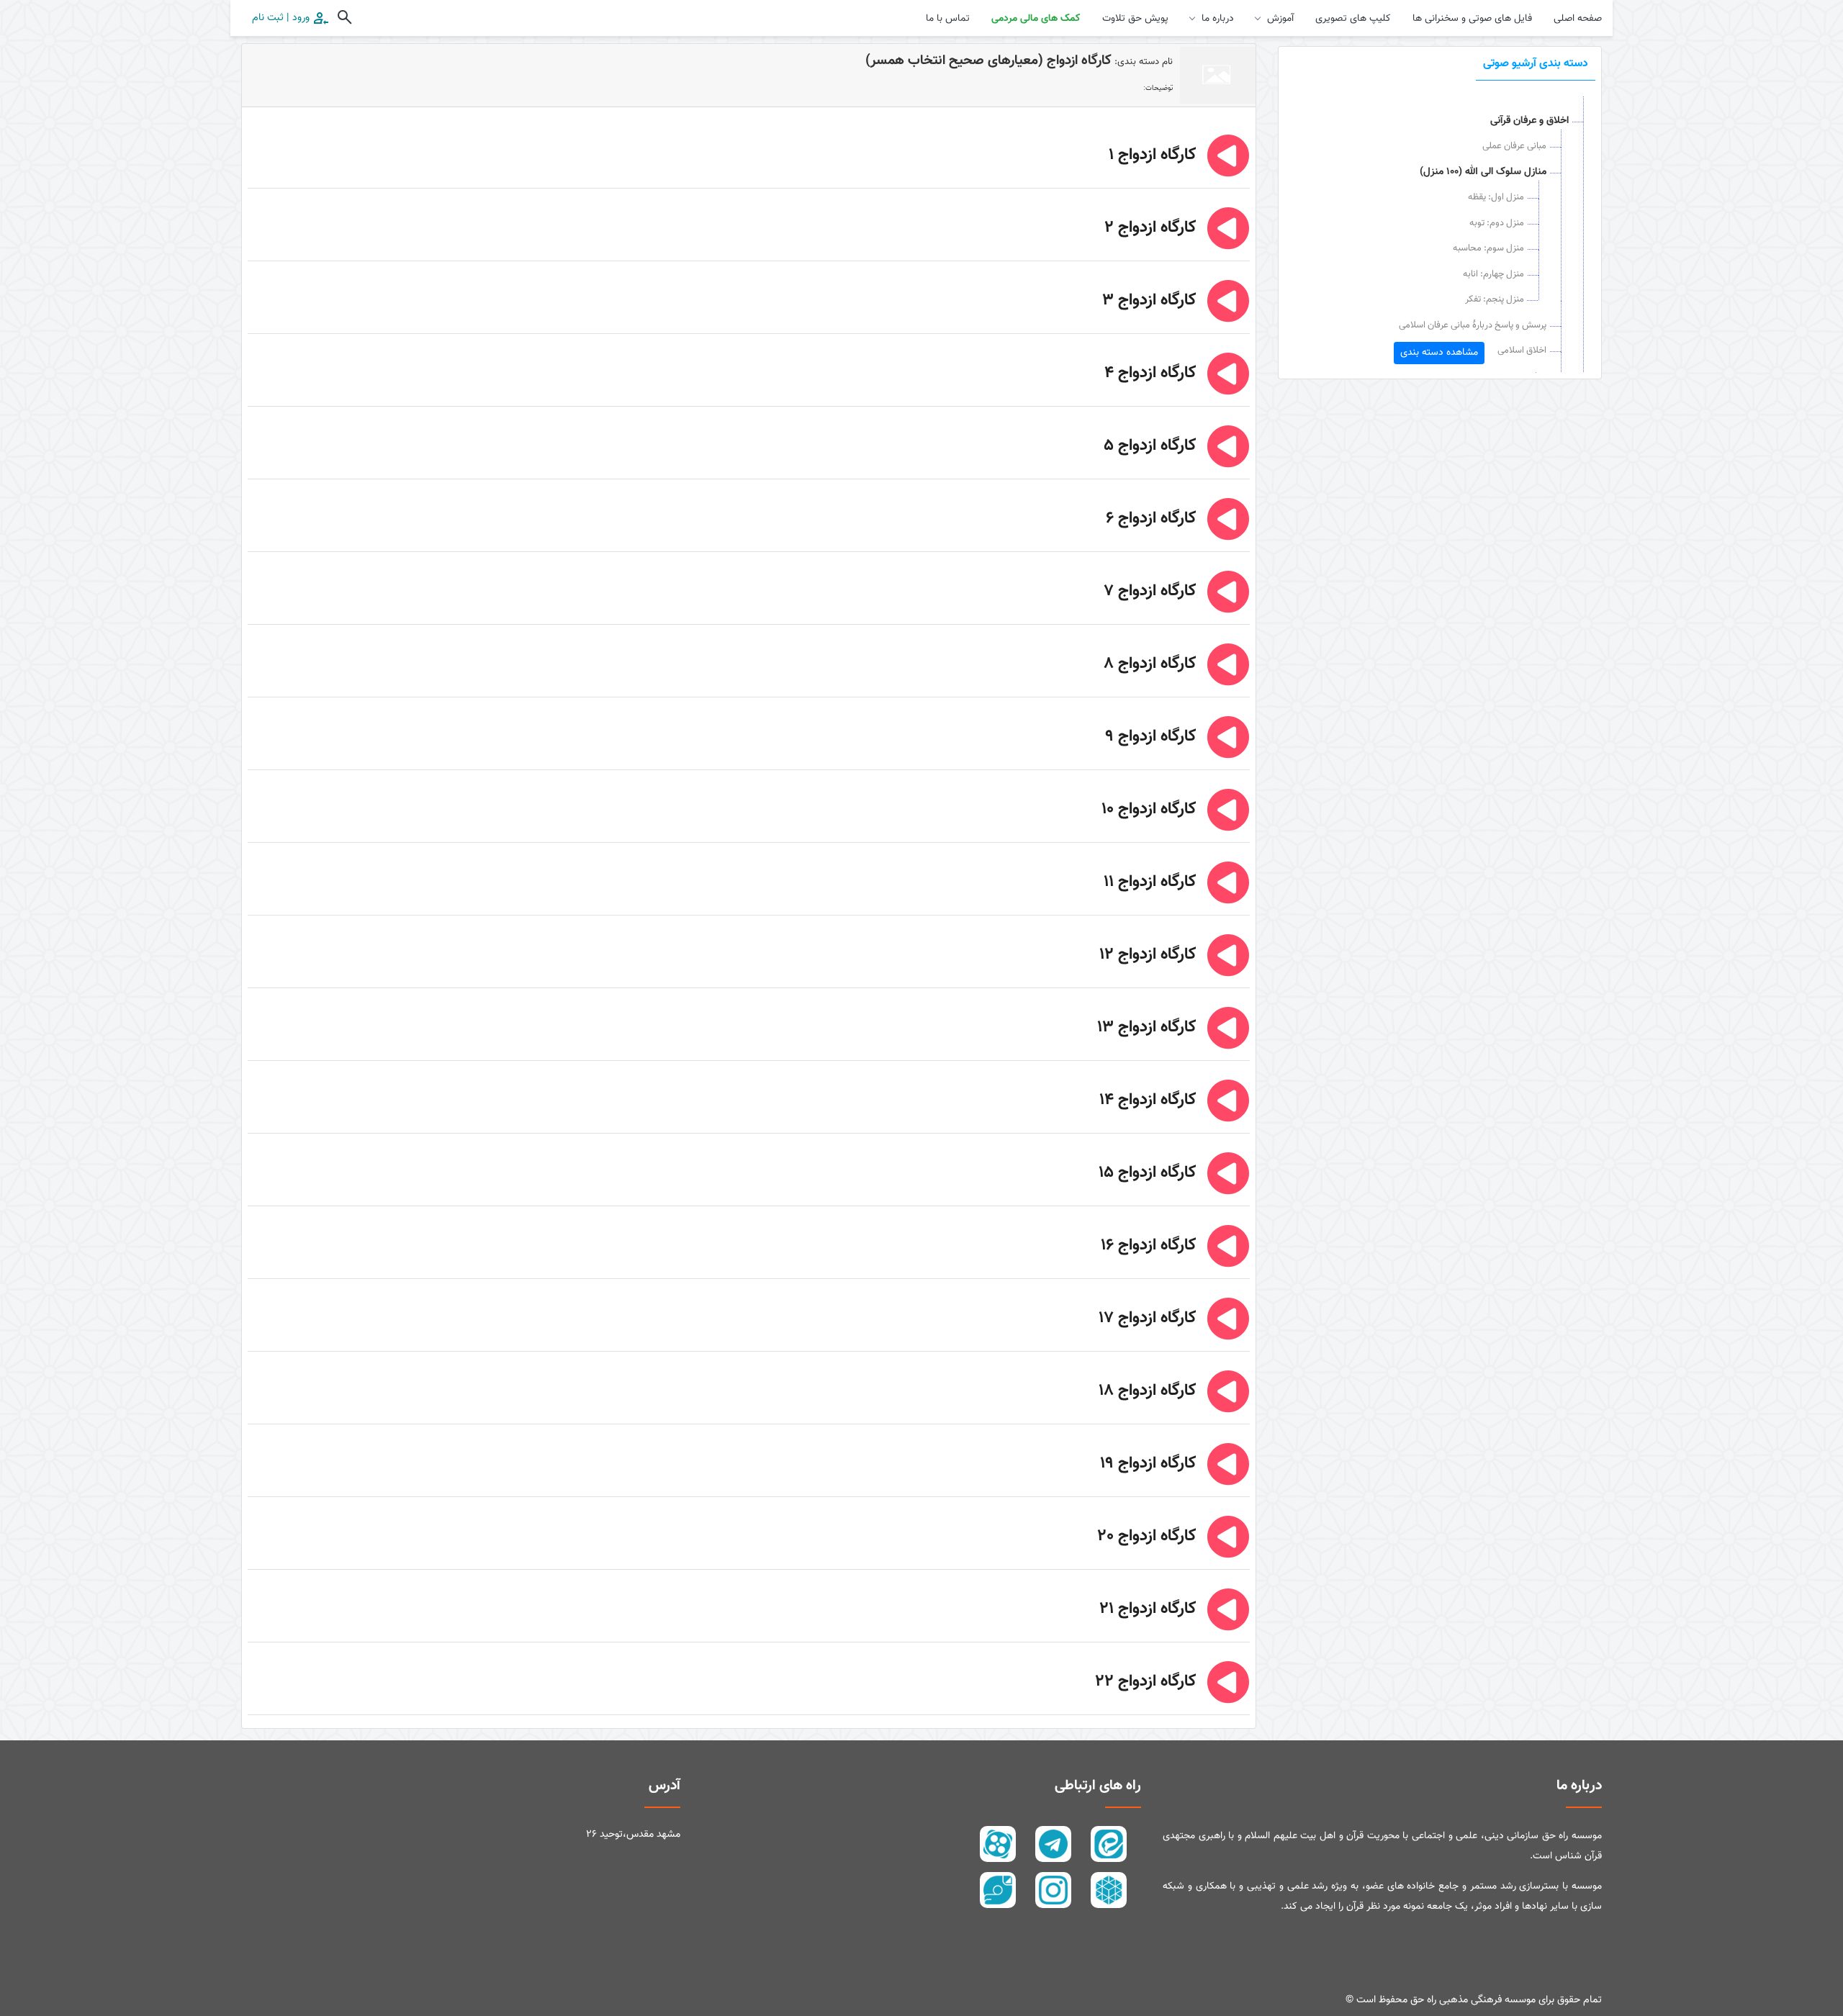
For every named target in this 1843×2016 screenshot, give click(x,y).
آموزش (1280, 19)
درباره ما (1218, 19)
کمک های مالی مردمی (1036, 19)
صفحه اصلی (1578, 19)
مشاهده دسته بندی (1439, 353)
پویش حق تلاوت (1135, 19)
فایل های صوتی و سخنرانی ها (1472, 19)
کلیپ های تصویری (1353, 19)
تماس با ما (948, 19)
